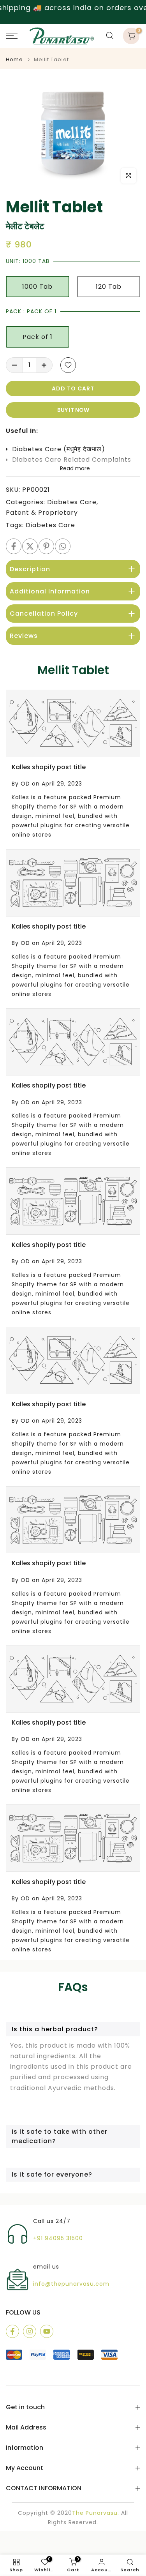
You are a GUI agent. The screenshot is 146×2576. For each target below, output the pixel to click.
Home (14, 59)
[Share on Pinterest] (46, 546)
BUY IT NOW (73, 410)
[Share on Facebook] (14, 546)
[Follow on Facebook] (12, 2331)
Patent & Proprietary (42, 513)
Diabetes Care (72, 502)
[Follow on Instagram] (30, 2331)
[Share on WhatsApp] (63, 546)
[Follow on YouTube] (47, 2331)
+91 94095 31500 (58, 2238)
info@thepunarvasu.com (71, 2284)
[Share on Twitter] (30, 546)
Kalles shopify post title (49, 767)
